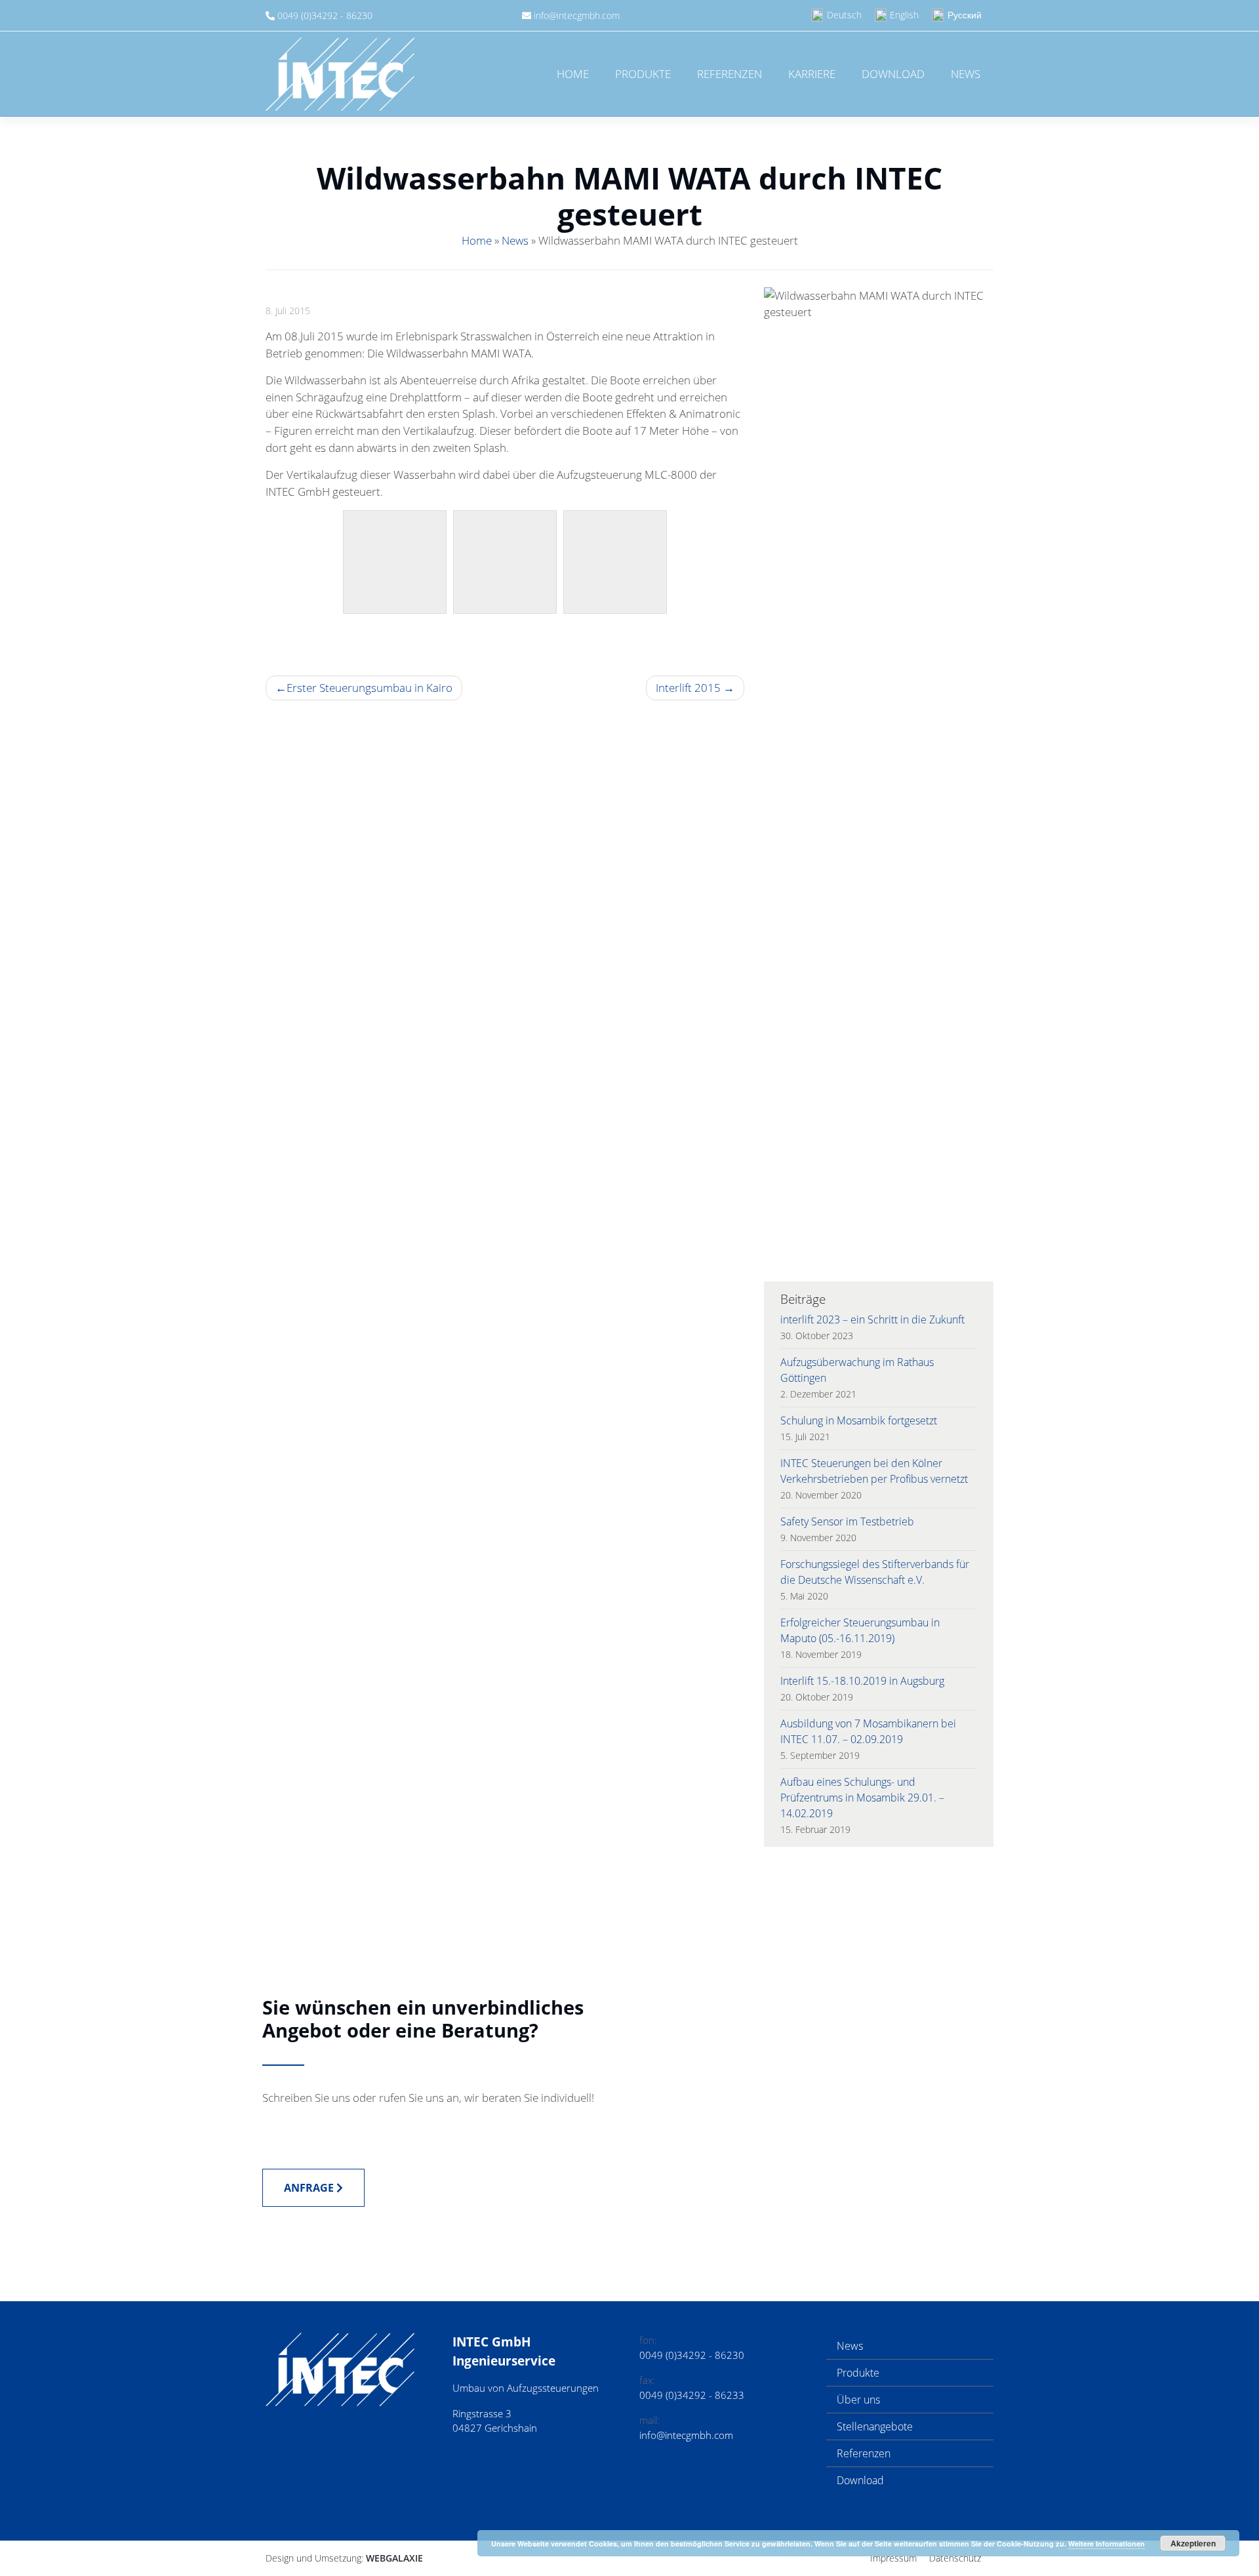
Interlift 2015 (688, 688)
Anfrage (310, 2188)
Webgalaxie (394, 2558)
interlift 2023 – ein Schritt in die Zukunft (872, 1319)
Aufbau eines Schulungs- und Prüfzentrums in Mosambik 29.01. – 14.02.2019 (862, 1798)
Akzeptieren (1193, 2543)
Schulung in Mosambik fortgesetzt (859, 1420)
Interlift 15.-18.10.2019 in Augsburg (862, 1681)
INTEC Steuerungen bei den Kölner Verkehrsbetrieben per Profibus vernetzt (874, 1471)
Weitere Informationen (1107, 2544)
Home (573, 74)
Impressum (893, 2558)
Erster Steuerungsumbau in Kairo (370, 688)
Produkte (643, 74)
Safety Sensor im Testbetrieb (847, 1521)
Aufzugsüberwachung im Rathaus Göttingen (857, 1370)
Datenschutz (955, 2558)
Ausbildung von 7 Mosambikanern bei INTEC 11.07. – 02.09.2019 (868, 1731)
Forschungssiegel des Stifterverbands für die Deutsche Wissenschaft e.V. (875, 1572)
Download (893, 74)
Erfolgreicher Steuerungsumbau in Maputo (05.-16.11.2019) (860, 1630)
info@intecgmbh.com (577, 15)
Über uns (858, 2400)
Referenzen (729, 74)
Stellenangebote (875, 2426)
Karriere (812, 74)
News (966, 74)
